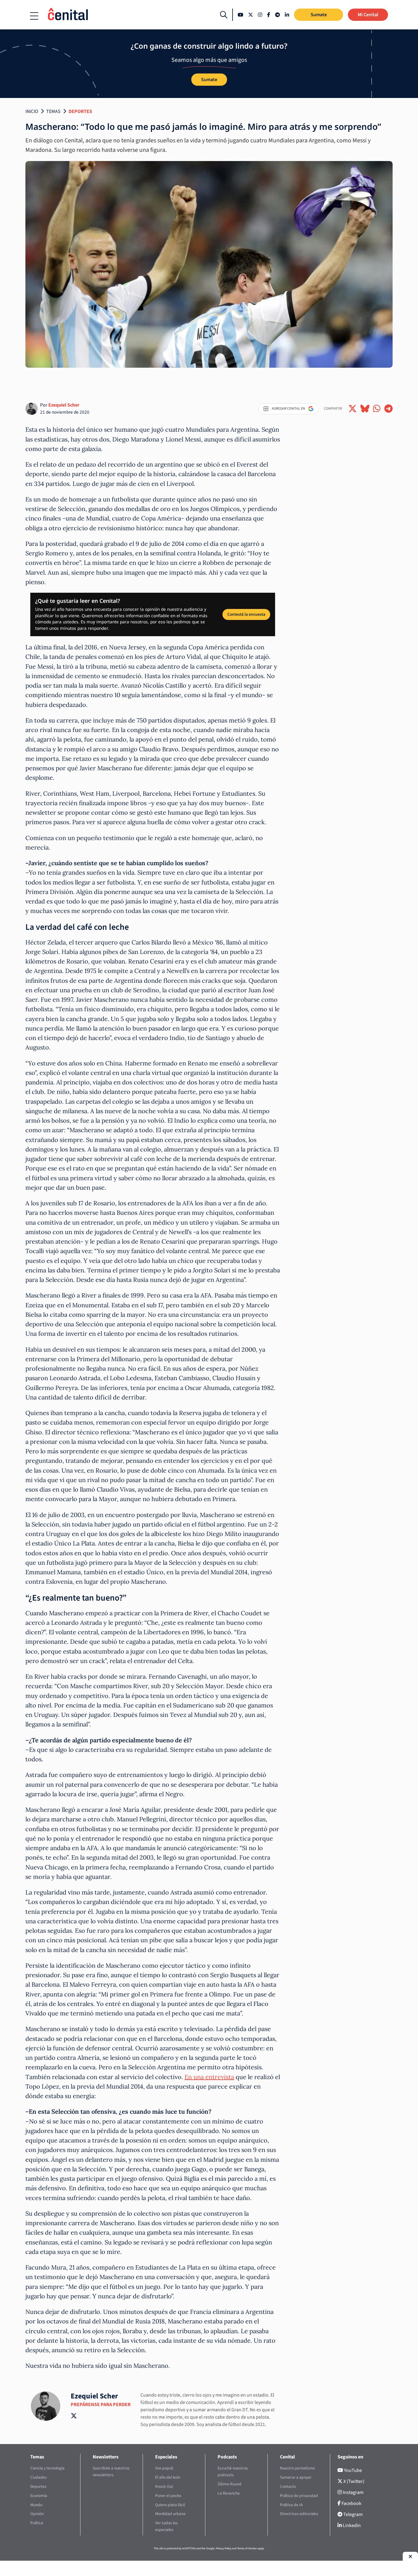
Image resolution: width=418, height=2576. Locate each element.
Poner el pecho (168, 2496)
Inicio (32, 111)
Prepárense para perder (101, 2405)
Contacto (288, 2486)
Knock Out (164, 2486)
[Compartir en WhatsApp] (377, 409)
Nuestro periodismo (297, 2468)
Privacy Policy (224, 2548)
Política (37, 2523)
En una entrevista (209, 2077)
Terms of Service (247, 2548)
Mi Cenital (368, 15)
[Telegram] (278, 15)
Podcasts (227, 2457)
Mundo (36, 2505)
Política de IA (291, 2505)
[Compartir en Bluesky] (365, 409)
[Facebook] (269, 15)
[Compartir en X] (353, 409)
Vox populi (164, 2468)
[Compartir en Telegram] (388, 409)
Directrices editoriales (299, 2514)
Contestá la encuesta (246, 614)
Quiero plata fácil (170, 2505)
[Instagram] (260, 15)
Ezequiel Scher (64, 405)
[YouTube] (241, 15)
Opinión (37, 2514)
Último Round (230, 2484)
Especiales (166, 2457)
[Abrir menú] (34, 16)
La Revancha (229, 2493)
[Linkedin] (287, 15)
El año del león (168, 2477)
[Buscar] (224, 15)
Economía (39, 2496)
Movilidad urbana (170, 2514)
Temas (53, 111)
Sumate (319, 15)
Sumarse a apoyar (296, 2477)
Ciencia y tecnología (47, 2468)
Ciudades (39, 2477)
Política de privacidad (299, 2496)
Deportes (80, 111)
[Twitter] (251, 15)
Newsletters (106, 2457)
